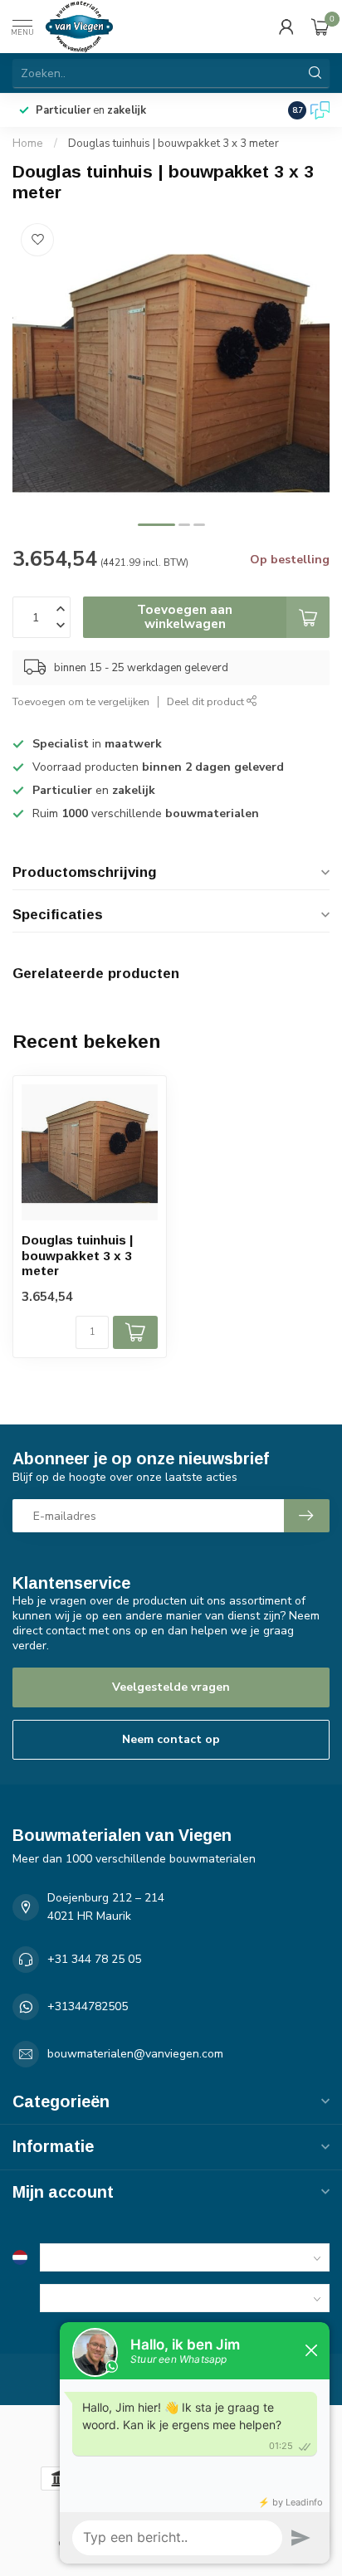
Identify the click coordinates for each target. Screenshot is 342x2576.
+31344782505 (88, 2006)
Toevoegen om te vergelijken (81, 701)
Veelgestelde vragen (171, 1687)
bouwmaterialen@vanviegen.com (135, 2054)
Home (28, 144)
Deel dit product (207, 701)
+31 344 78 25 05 (94, 1959)
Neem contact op (171, 1739)
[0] (320, 27)
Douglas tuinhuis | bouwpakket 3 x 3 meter (173, 144)
